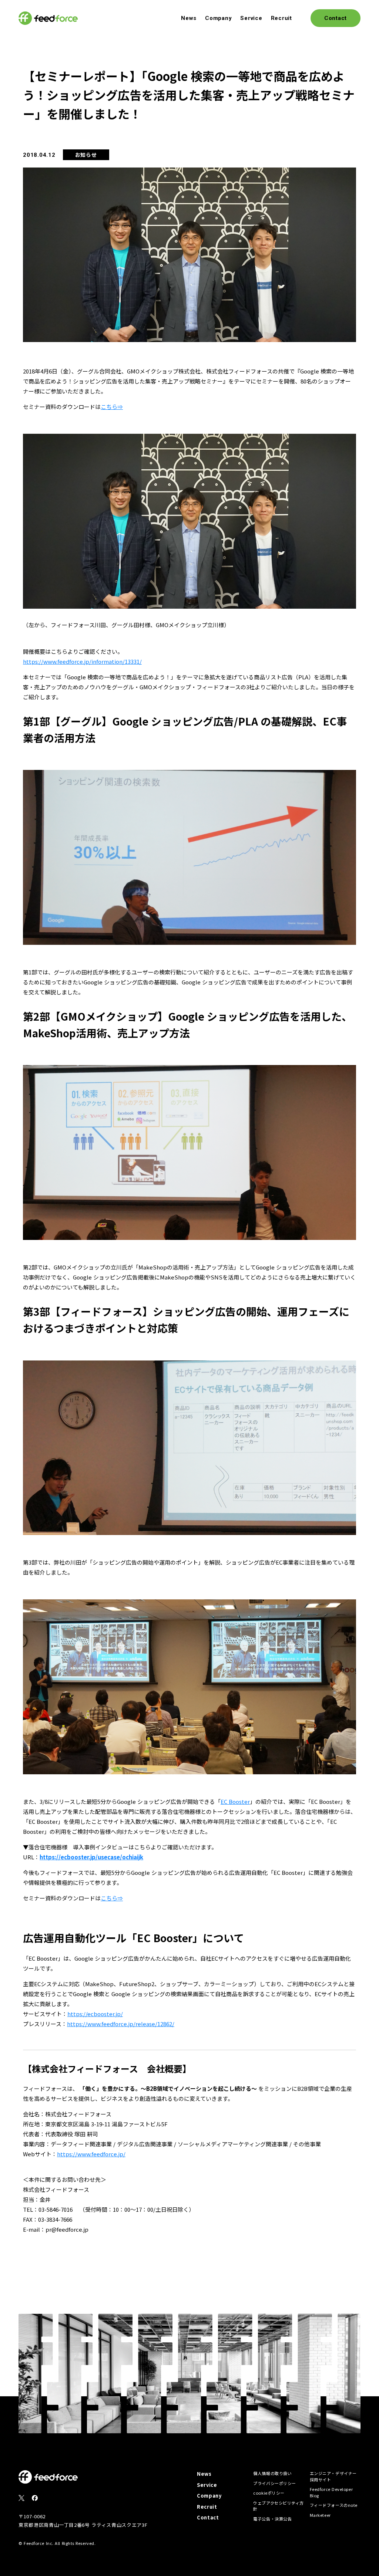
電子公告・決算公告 (272, 2519)
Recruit (281, 18)
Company (218, 18)
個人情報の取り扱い (272, 2473)
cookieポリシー (269, 2493)
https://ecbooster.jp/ (95, 2014)
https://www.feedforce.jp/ (91, 2154)
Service (251, 18)
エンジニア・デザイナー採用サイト (333, 2476)
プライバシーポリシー (275, 2483)
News (189, 18)
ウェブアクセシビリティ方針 (279, 2506)
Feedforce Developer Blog (331, 2492)
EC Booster (235, 1801)
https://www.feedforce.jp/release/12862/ (121, 2024)
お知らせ (86, 155)
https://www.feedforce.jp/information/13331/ (82, 661)
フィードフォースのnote (334, 2505)
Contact (208, 2517)
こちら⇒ (112, 407)
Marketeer (320, 2515)
